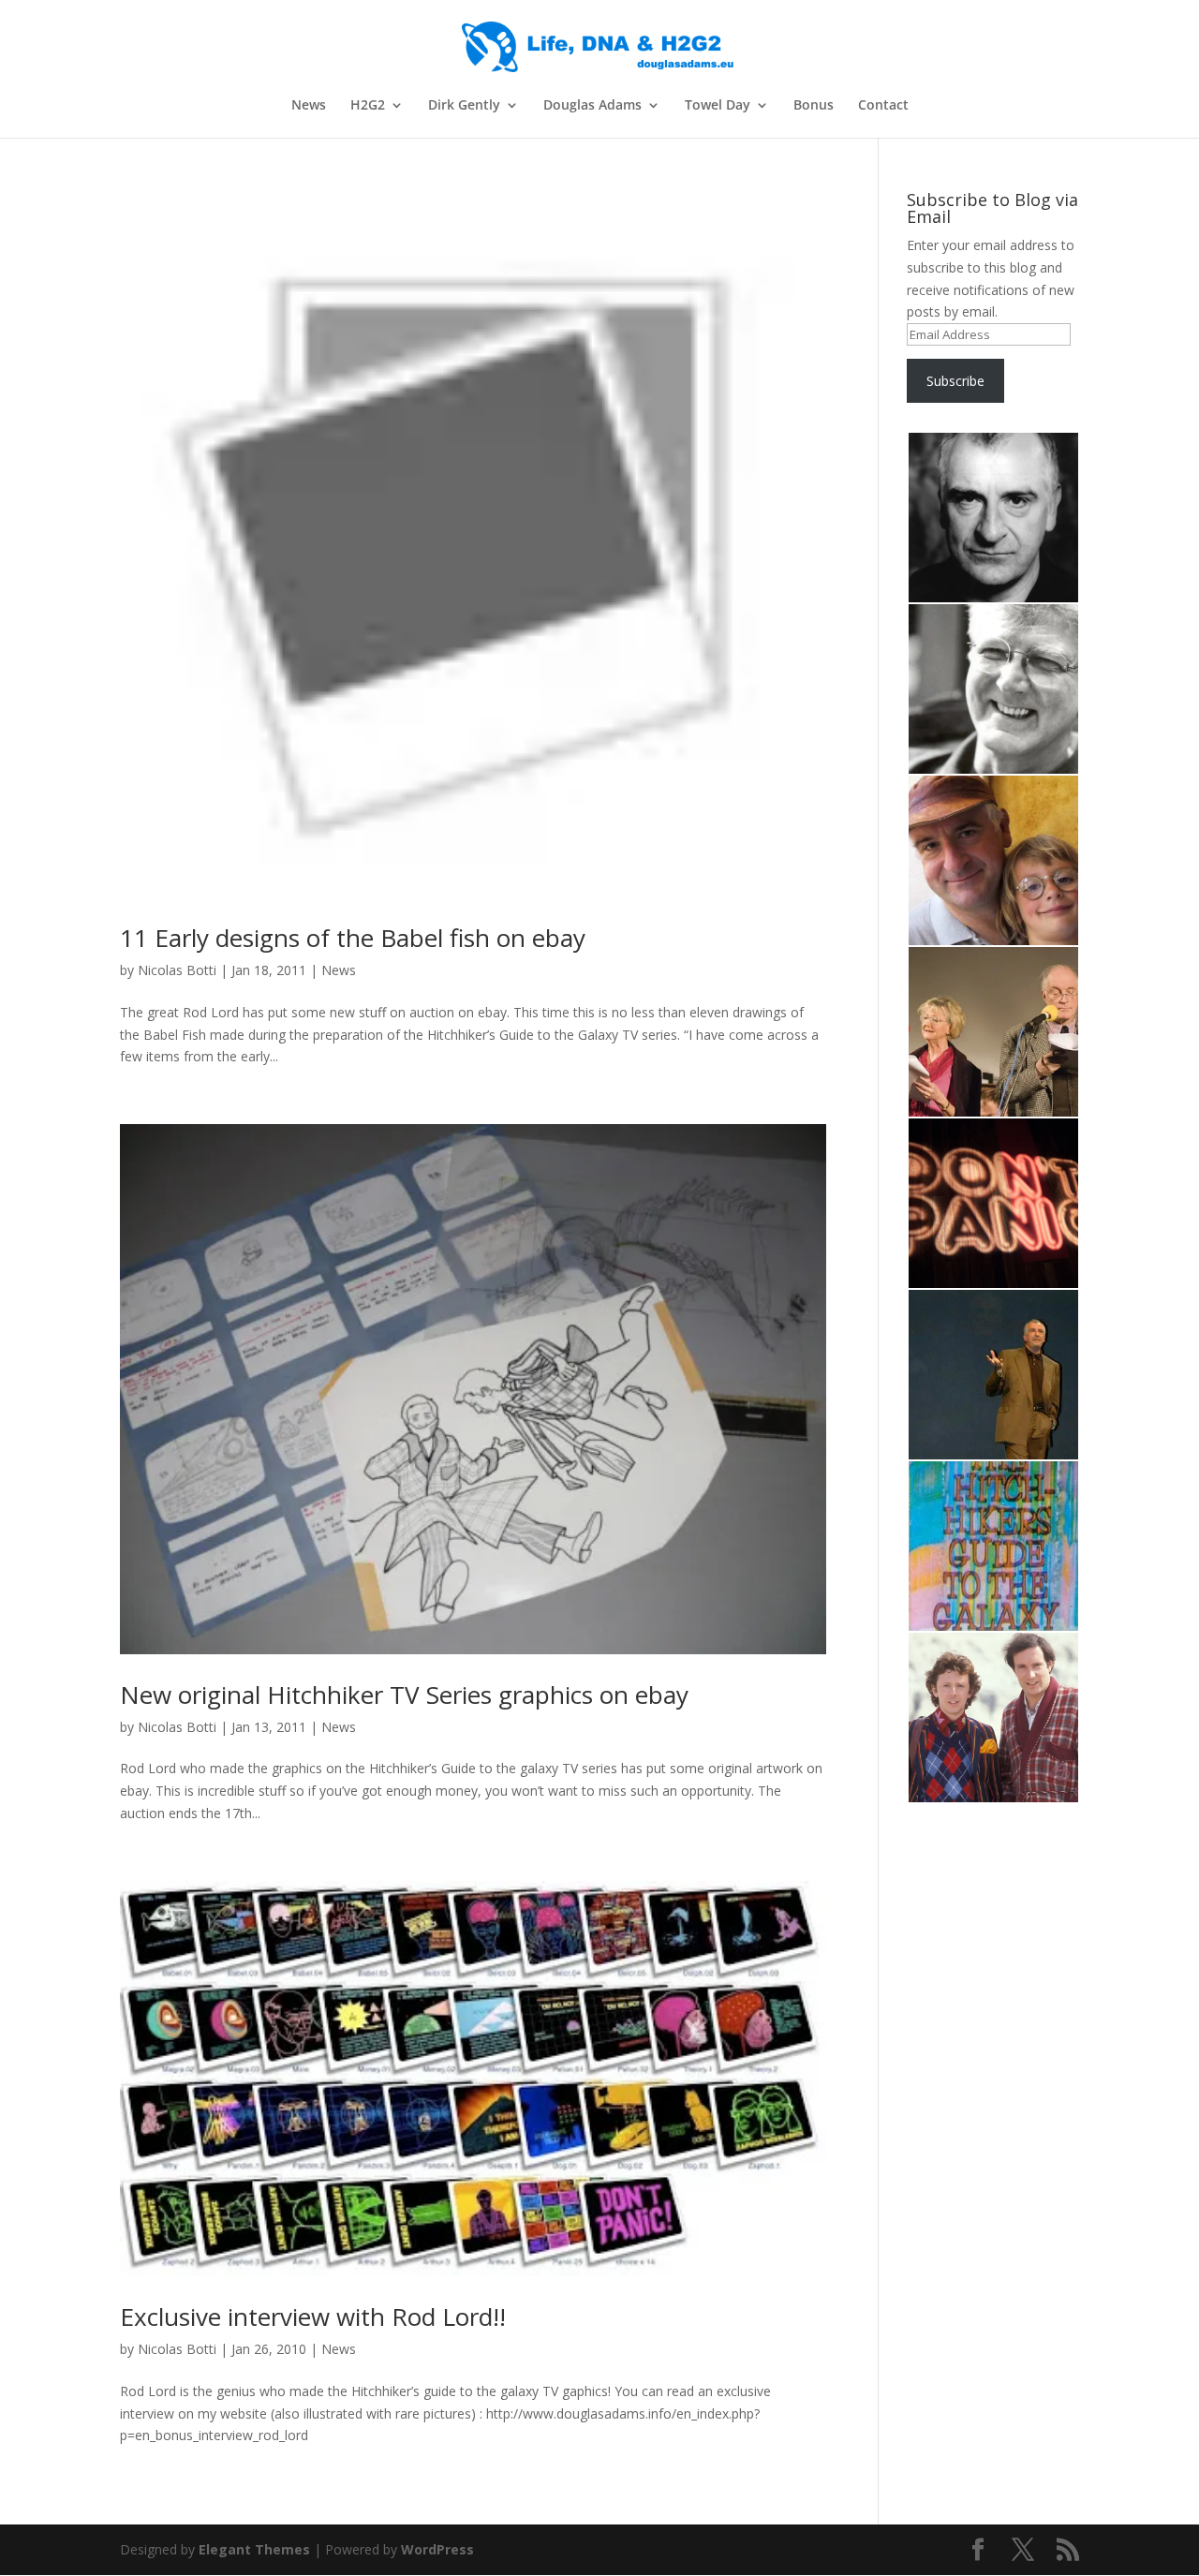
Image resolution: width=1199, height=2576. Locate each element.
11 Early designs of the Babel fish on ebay (353, 938)
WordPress (437, 2549)
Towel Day (718, 106)
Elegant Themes (254, 2549)
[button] (992, 518)
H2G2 (368, 106)
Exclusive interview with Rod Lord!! (313, 2317)
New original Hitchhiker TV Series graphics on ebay (404, 1695)
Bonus (814, 106)
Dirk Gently (464, 106)
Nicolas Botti (177, 970)
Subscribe (955, 381)
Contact (883, 106)
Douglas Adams (592, 106)
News (309, 106)
